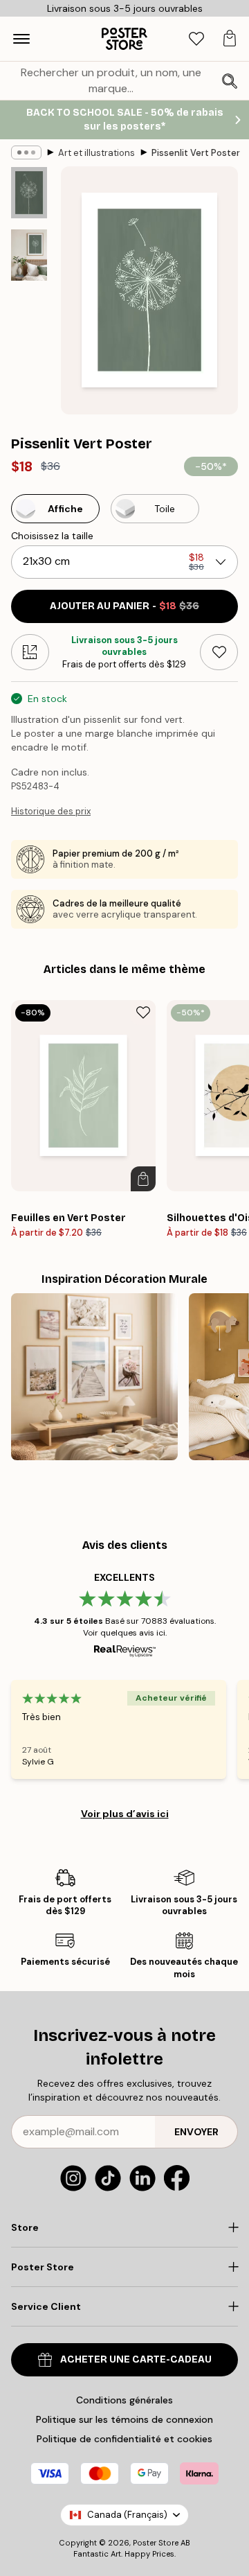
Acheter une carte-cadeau (136, 2359)
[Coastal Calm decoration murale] (94, 1377)
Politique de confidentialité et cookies (124, 2439)
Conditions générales (124, 2400)
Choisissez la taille (52, 536)
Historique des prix (51, 811)
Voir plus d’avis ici (125, 1814)
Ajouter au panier (124, 606)
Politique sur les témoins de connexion (124, 2419)
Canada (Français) (127, 2515)
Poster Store (156, 2543)
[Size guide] (30, 652)
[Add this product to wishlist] (219, 652)
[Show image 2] (29, 255)
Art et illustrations (96, 153)
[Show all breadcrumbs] (26, 152)
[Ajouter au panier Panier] (143, 1179)
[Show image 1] (29, 193)
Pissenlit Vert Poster (196, 153)
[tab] (196, 39)
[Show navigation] (21, 39)
